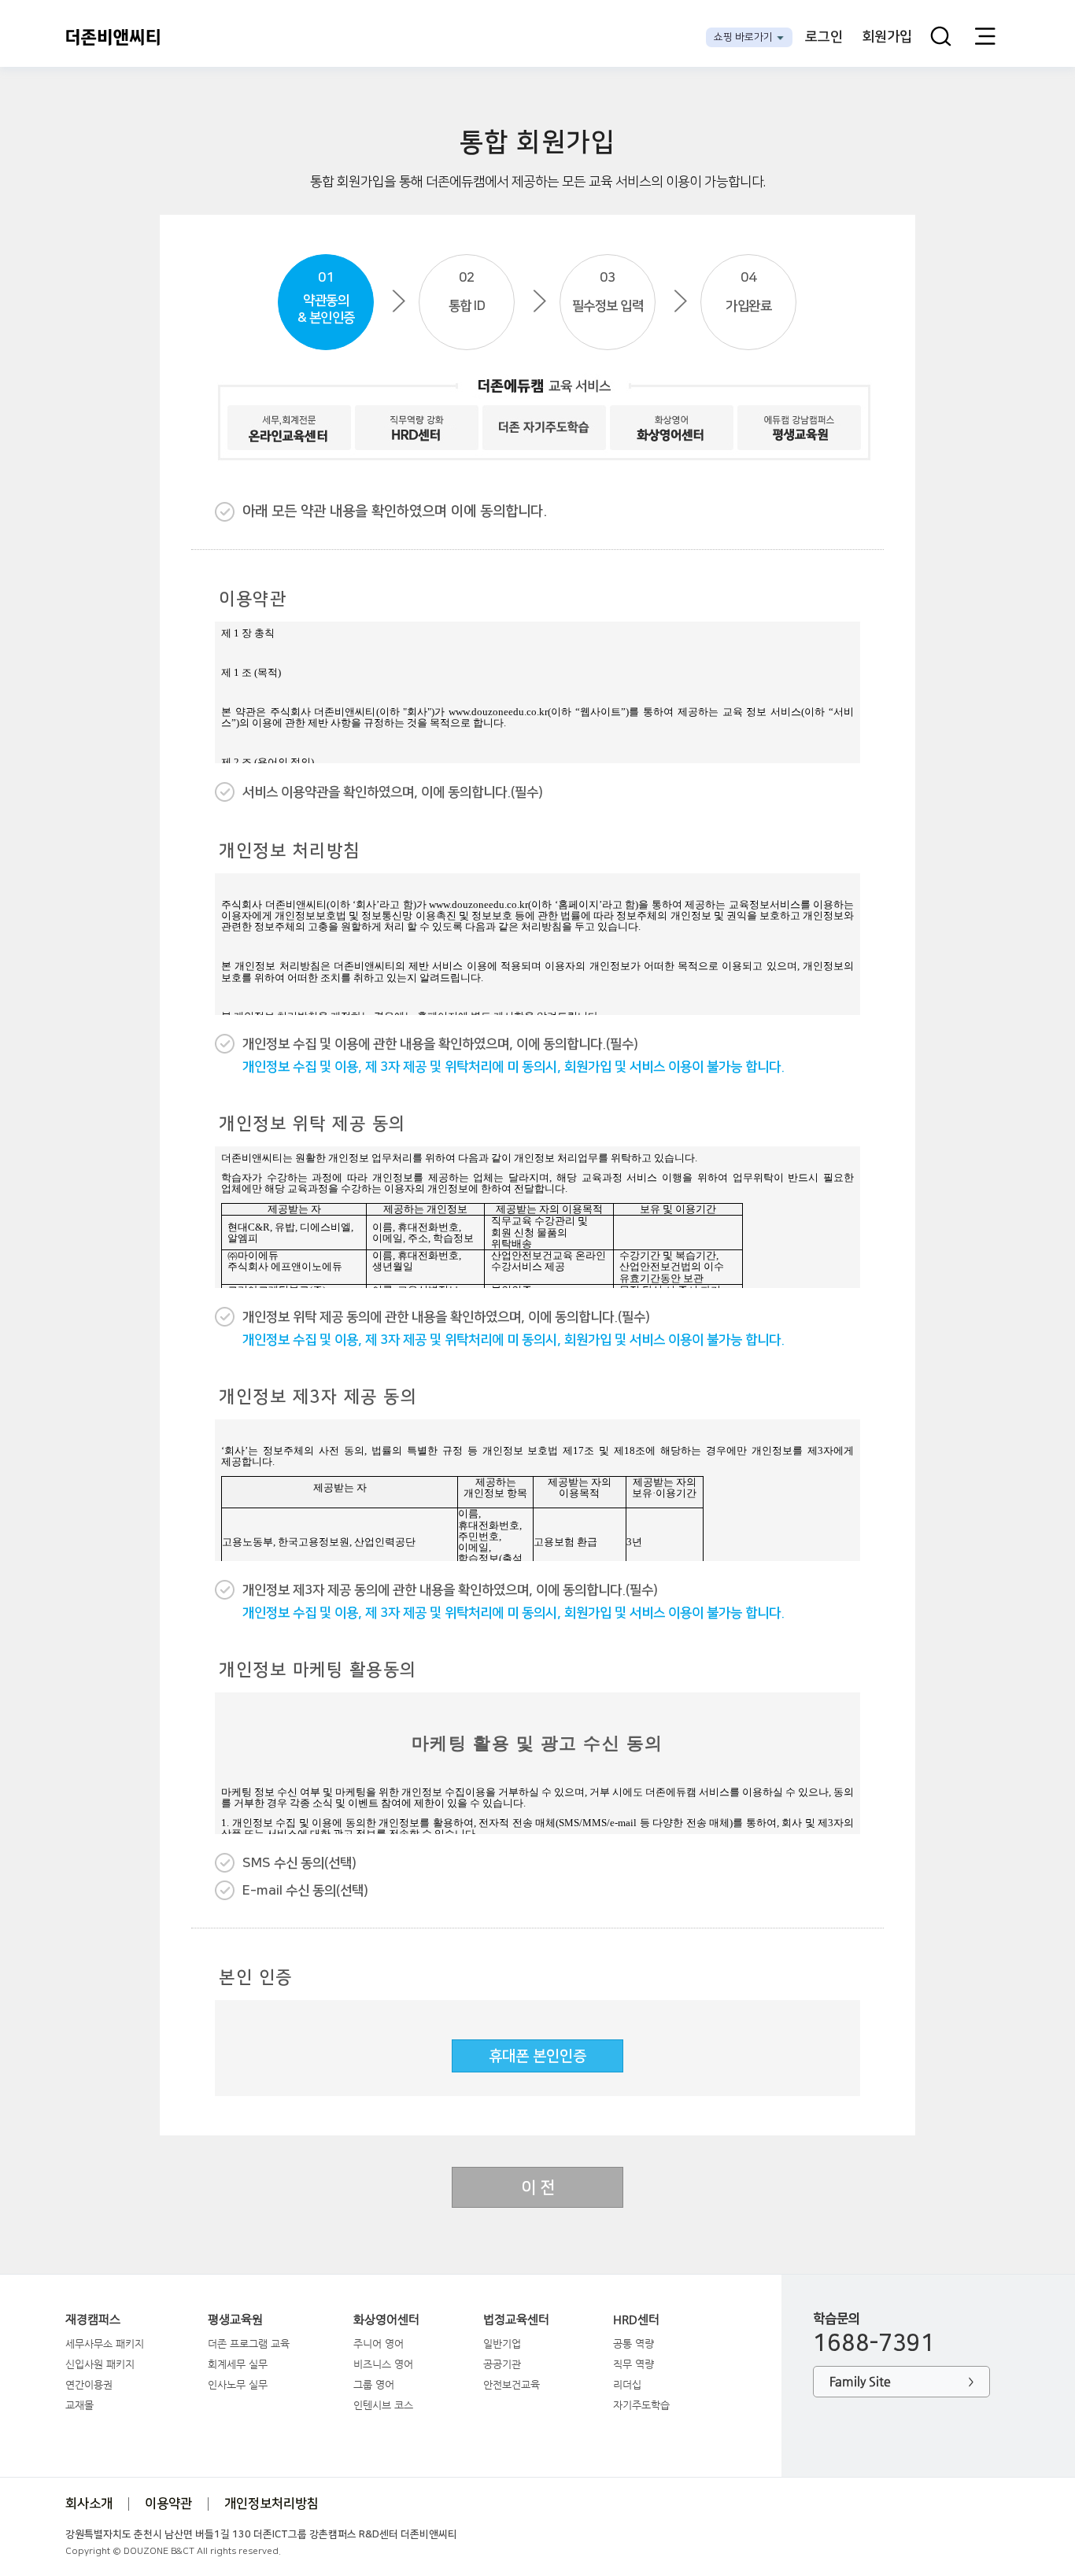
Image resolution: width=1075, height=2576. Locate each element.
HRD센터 (636, 2320)
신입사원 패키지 (100, 2364)
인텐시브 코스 (383, 2405)
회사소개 (89, 2504)
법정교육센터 (516, 2320)
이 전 (538, 2188)
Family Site (901, 2381)
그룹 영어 (374, 2384)
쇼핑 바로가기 (743, 37)
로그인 (824, 37)
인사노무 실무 (238, 2384)
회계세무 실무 (238, 2364)
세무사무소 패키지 (105, 2343)
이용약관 (168, 2504)
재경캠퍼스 (93, 2320)
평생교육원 (235, 2320)
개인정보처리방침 (272, 2504)
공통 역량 (634, 2343)
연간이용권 (89, 2384)
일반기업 (502, 2343)
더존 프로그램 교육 (249, 2343)
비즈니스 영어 (383, 2364)
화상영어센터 (386, 2320)
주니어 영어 (379, 2343)
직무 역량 (634, 2364)
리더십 (627, 2384)
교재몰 (79, 2405)
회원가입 (887, 37)
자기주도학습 (641, 2405)
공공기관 (502, 2364)
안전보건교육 (512, 2384)
